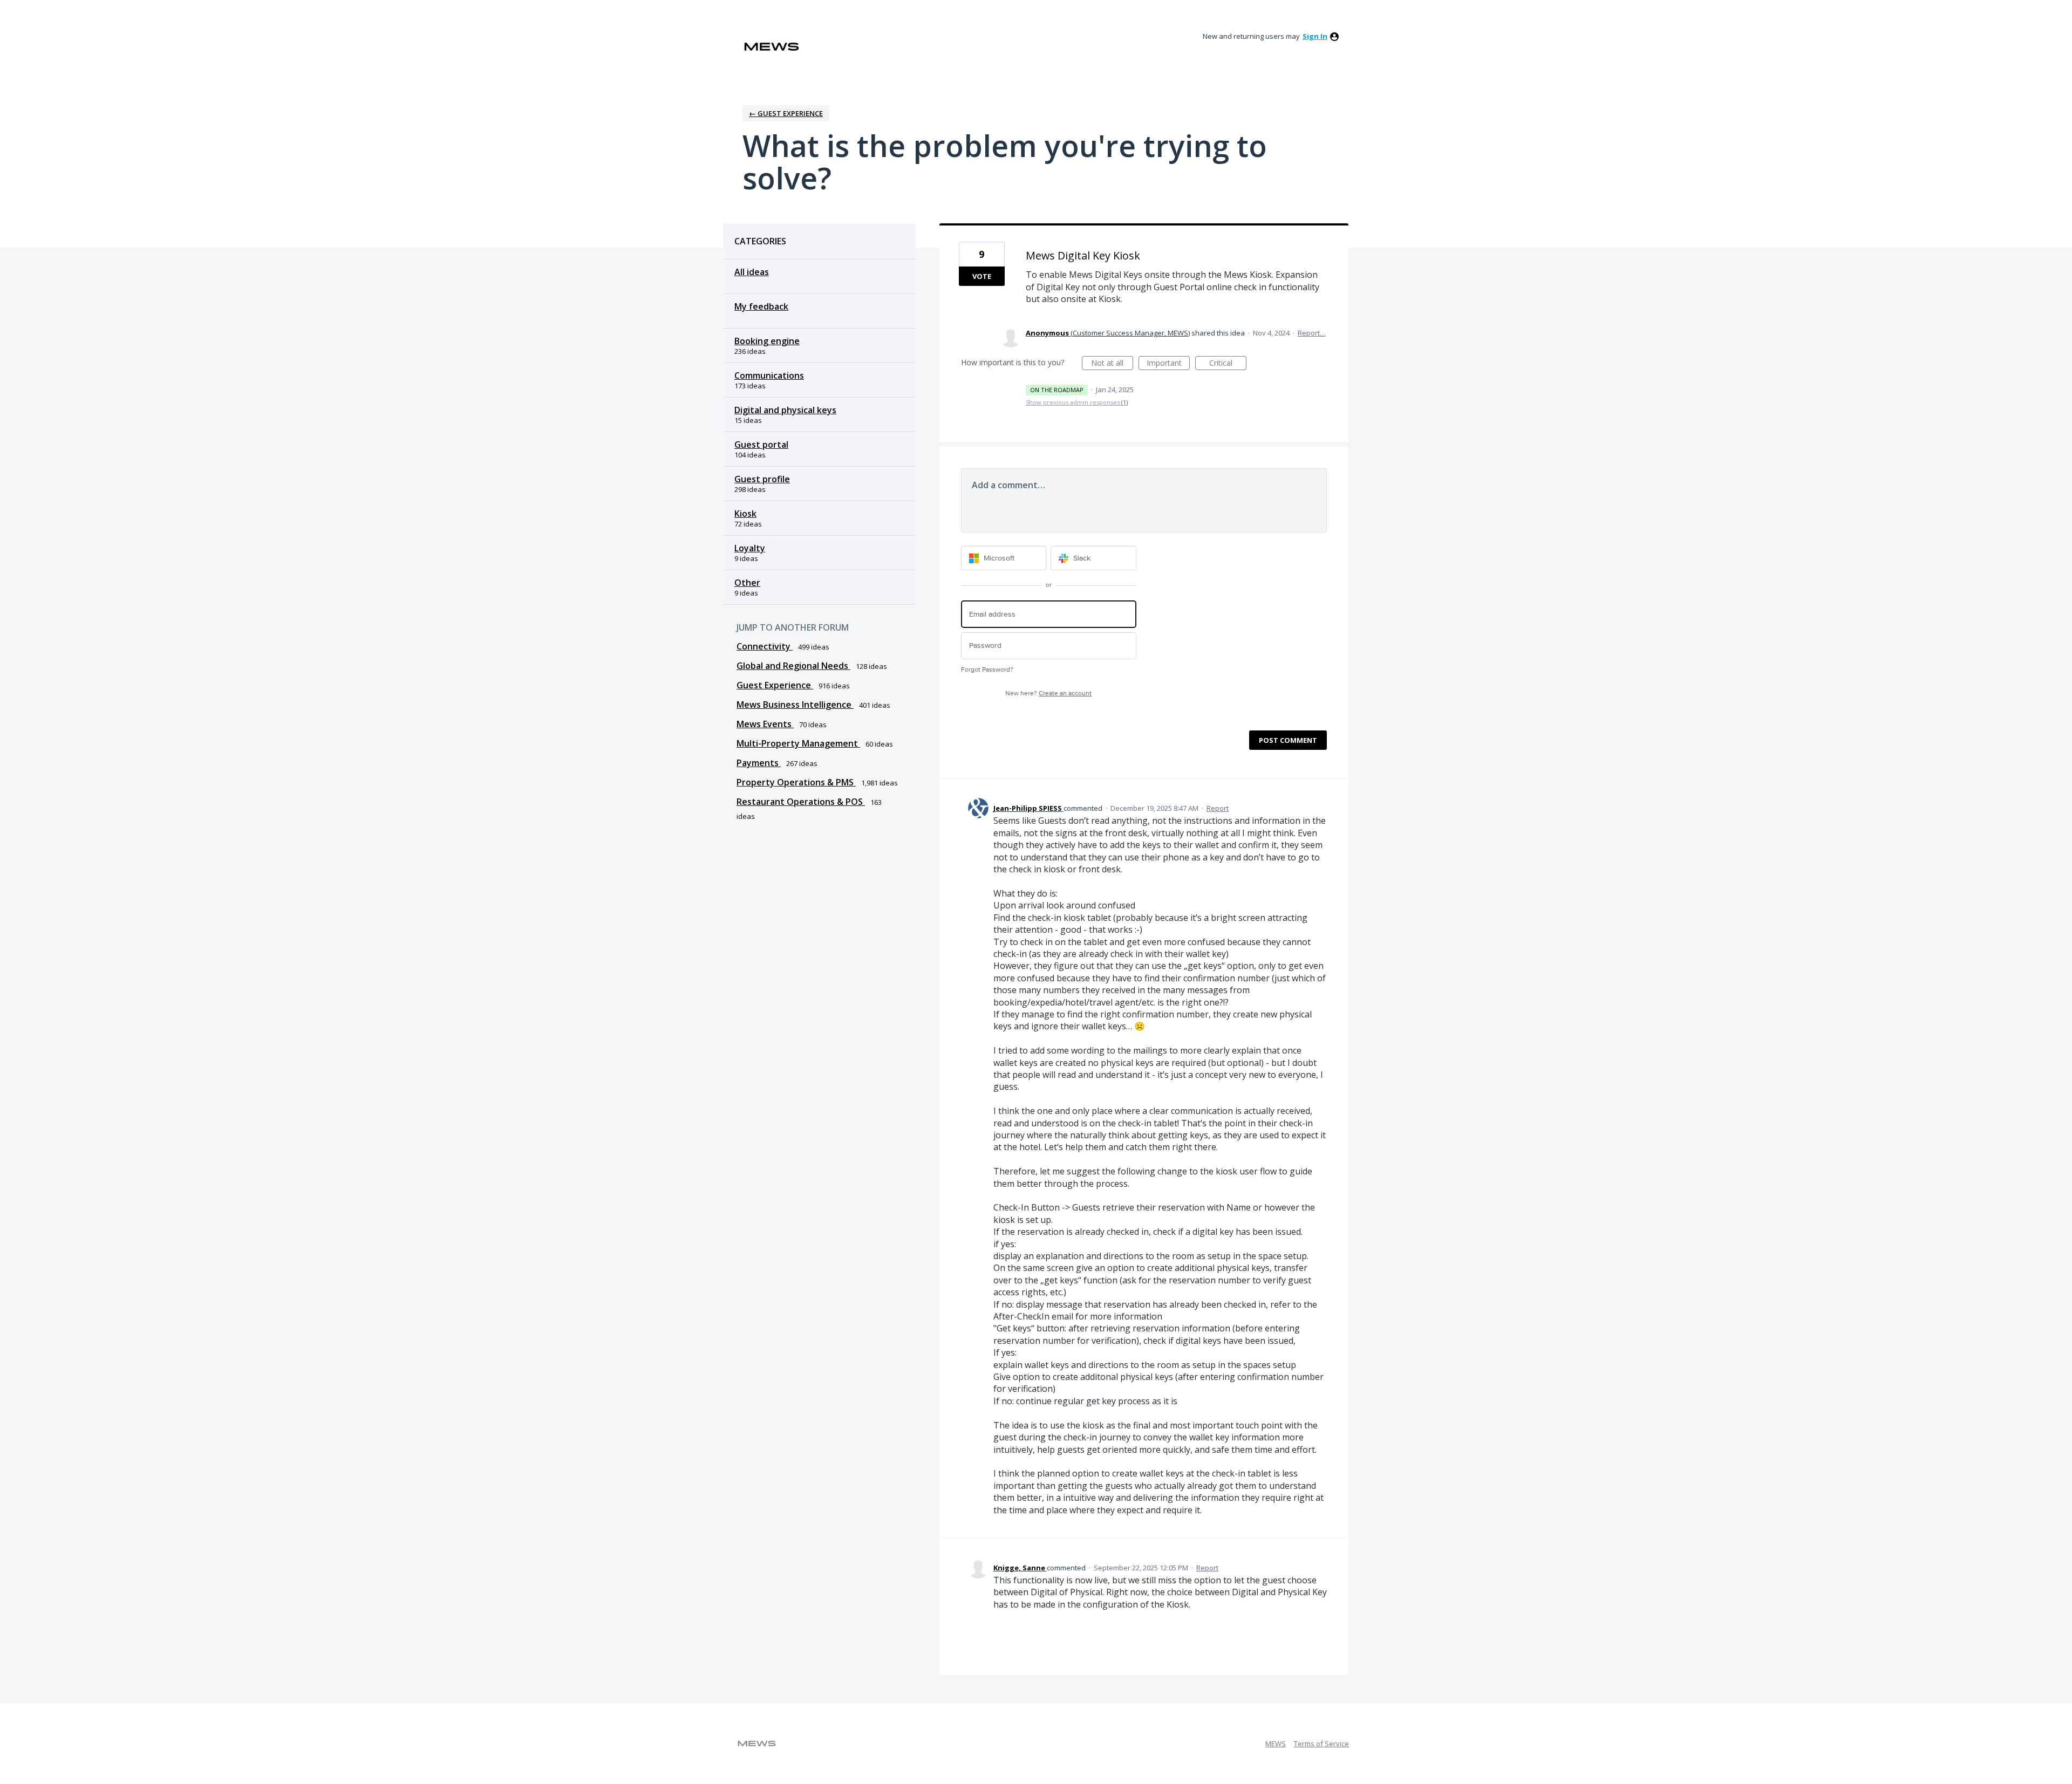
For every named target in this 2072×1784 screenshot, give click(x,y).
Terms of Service (1321, 1744)
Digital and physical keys (785, 410)
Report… (1312, 333)
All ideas (752, 272)
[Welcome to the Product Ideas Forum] (772, 47)
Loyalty (750, 548)
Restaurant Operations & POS (801, 802)
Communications (769, 375)
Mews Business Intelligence (795, 705)
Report (1218, 808)
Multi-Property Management (798, 743)
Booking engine (767, 341)
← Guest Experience (786, 113)
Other (747, 583)
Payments (759, 763)
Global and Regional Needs (793, 666)
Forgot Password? (987, 670)
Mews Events (765, 724)
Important (1168, 364)
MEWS (1276, 1744)
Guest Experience (775, 685)
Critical (1228, 364)
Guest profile (762, 479)
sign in (1315, 36)
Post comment (1288, 740)
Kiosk (745, 514)
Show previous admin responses (1077, 402)
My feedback (761, 306)
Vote (982, 276)
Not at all (1112, 364)
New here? (1048, 693)
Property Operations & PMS (796, 782)
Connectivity (765, 646)
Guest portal (761, 445)
